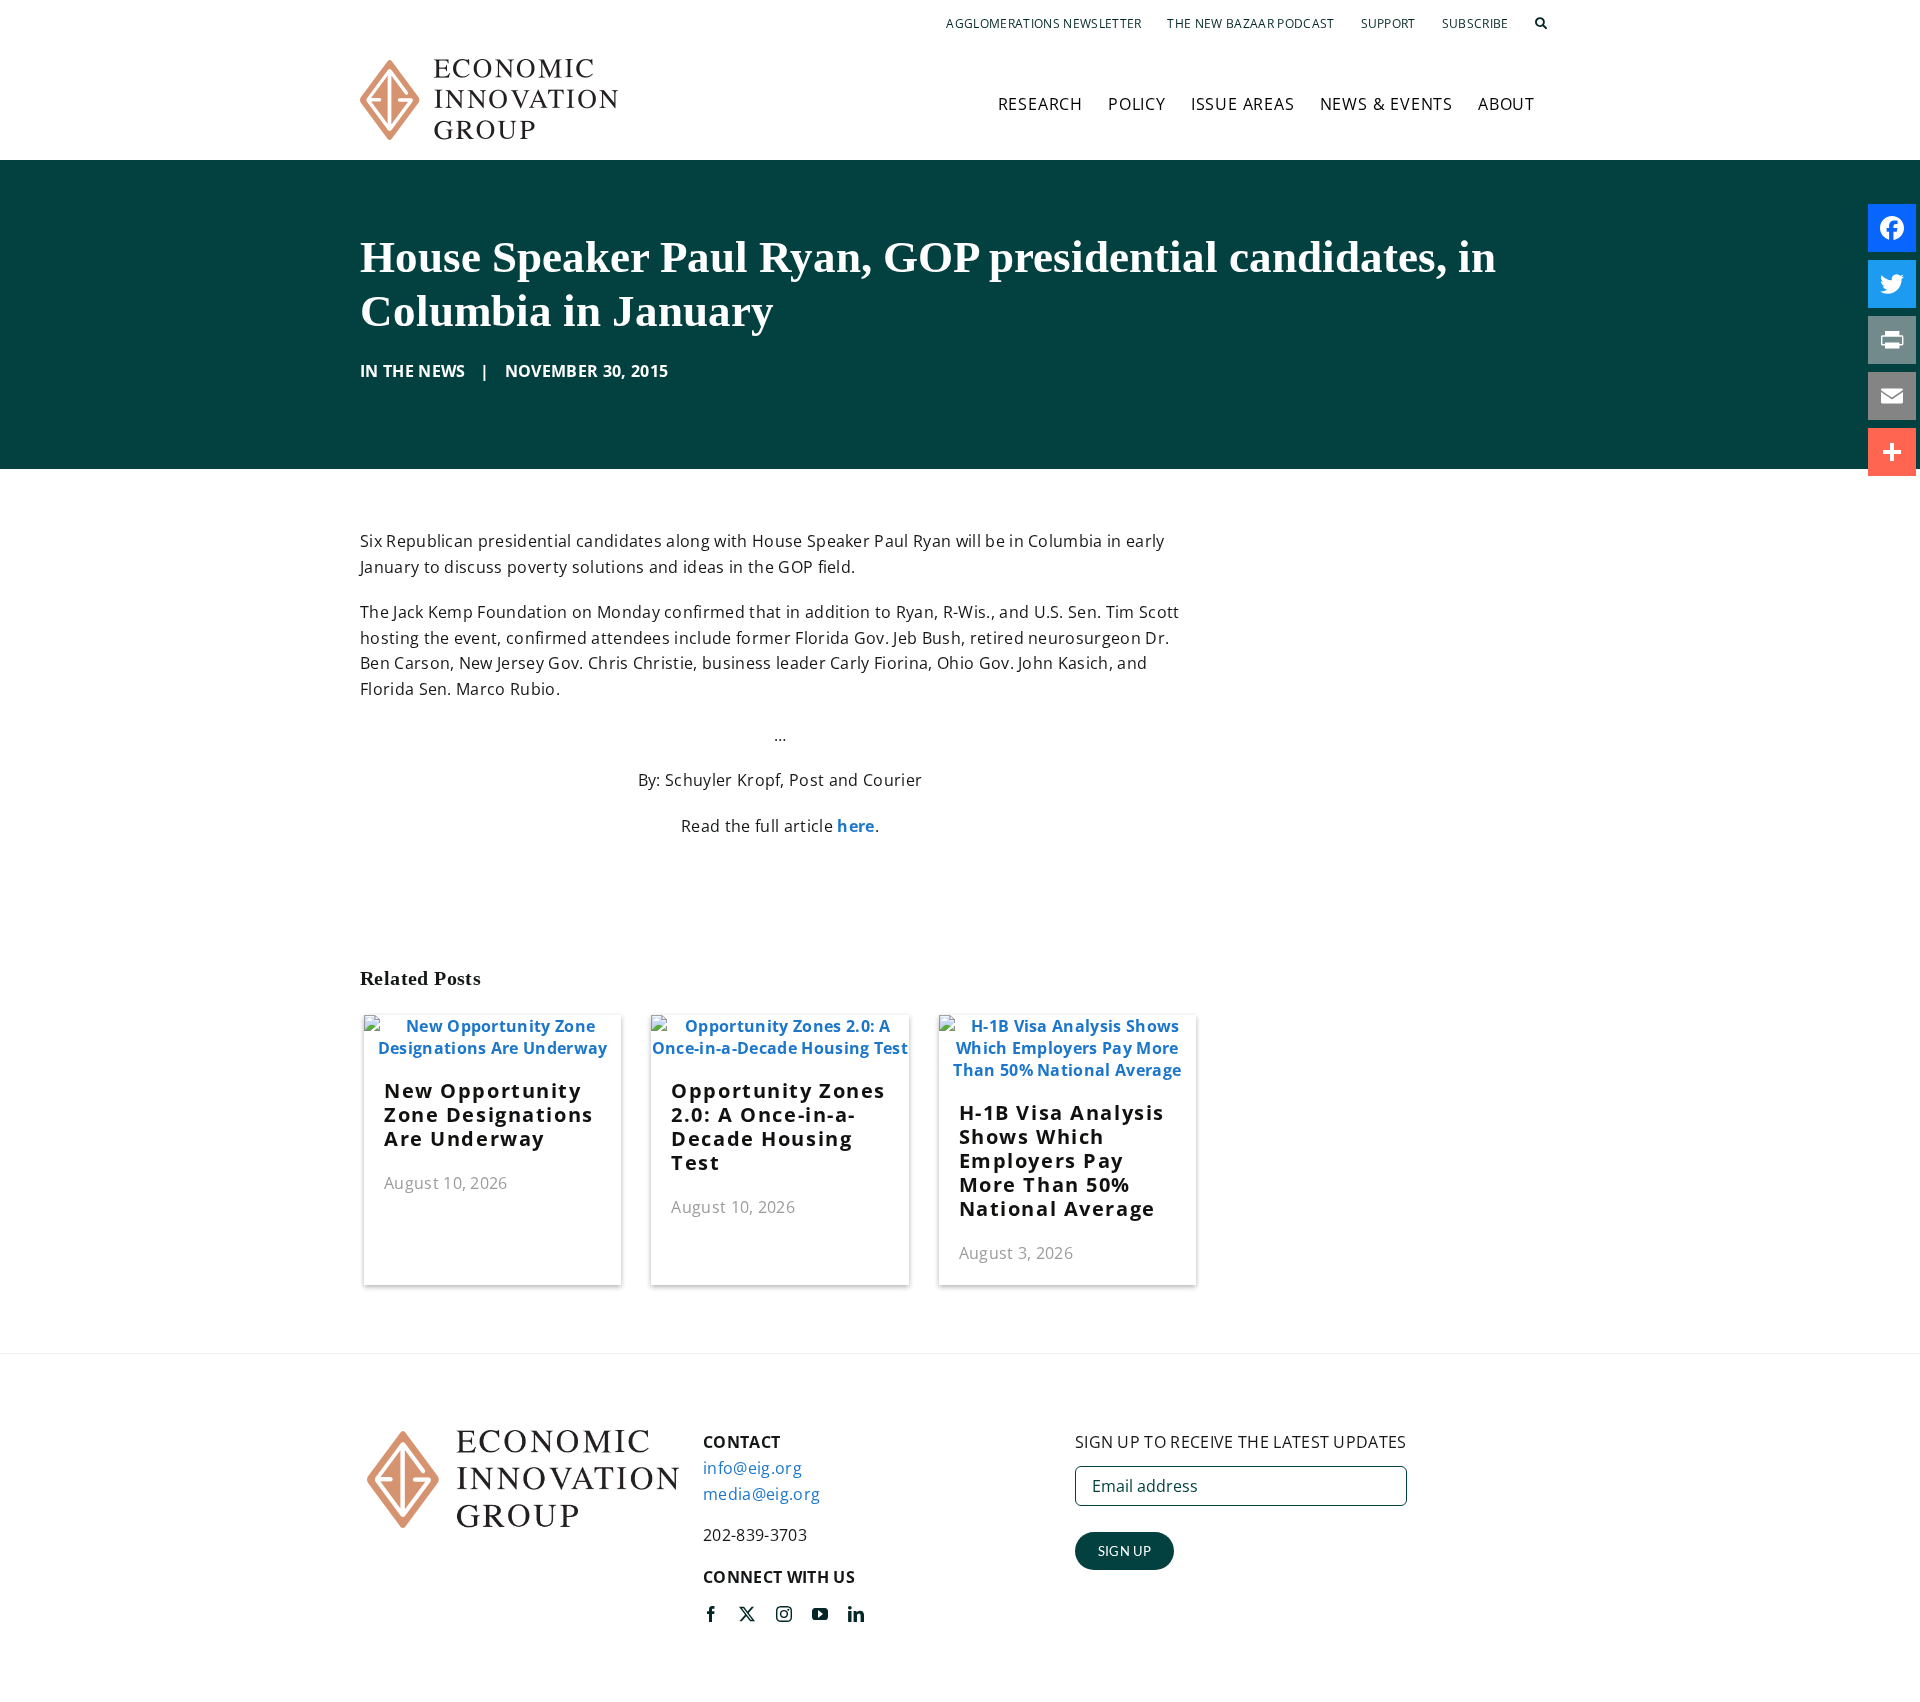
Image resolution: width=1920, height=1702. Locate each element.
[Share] (1892, 452)
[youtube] (820, 1614)
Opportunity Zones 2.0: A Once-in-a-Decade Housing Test (778, 1126)
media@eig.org (761, 1494)
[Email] (1892, 396)
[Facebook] (1892, 228)
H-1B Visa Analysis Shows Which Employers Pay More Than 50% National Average (1062, 1160)
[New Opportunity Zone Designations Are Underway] (492, 1026)
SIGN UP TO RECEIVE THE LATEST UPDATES (1241, 1442)
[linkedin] (856, 1614)
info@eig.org (752, 1468)
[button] (1541, 24)
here (855, 826)
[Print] (1892, 340)
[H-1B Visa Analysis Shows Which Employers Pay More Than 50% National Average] (1067, 1026)
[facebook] (711, 1614)
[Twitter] (1892, 284)
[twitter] (747, 1614)
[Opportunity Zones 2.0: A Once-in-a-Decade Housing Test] (779, 1026)
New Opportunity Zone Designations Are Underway (489, 1114)
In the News (413, 371)
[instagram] (784, 1614)
